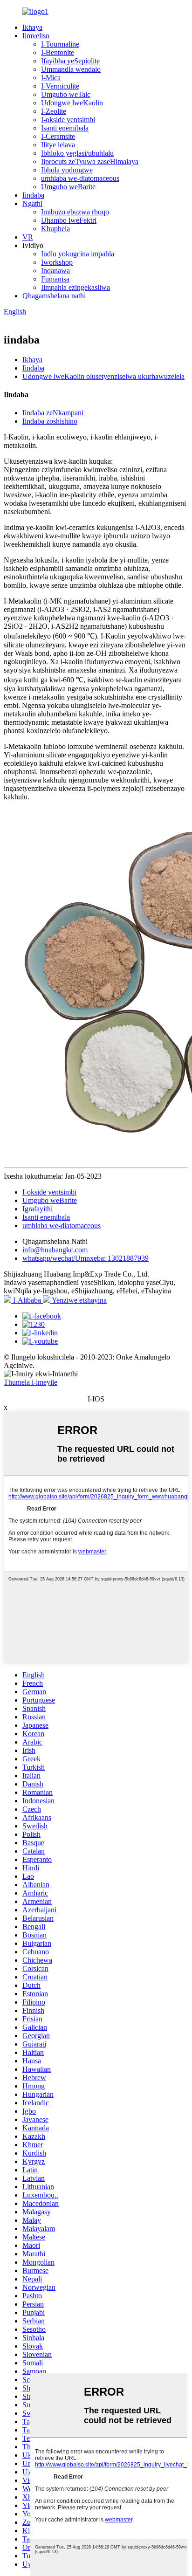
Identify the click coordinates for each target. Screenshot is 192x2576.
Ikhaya (32, 27)
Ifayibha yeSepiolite (70, 61)
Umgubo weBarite (68, 187)
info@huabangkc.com (55, 1250)
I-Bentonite (58, 52)
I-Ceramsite (58, 136)
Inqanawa (55, 271)
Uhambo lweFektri (69, 220)
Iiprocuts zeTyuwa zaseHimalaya (90, 161)
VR (28, 237)
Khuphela (55, 229)
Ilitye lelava (58, 145)
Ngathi (32, 203)
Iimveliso (36, 36)
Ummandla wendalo (71, 69)
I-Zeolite (54, 111)
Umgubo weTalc (66, 94)
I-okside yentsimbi (68, 120)
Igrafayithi (38, 1209)
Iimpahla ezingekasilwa (75, 287)
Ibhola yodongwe (67, 170)
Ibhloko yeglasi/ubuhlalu (77, 153)
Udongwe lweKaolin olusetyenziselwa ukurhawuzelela (103, 376)
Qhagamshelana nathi (54, 296)
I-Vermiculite (60, 86)
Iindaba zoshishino (50, 421)
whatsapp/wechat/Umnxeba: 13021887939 (86, 1258)
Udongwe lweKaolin (72, 103)
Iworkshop (57, 262)
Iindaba (33, 195)
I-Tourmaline (60, 44)
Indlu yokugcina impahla (78, 254)
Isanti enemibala (65, 128)
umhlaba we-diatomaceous (80, 178)
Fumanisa (55, 279)
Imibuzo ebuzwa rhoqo (75, 212)
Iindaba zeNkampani (53, 413)
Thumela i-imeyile (31, 1382)
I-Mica (51, 78)
